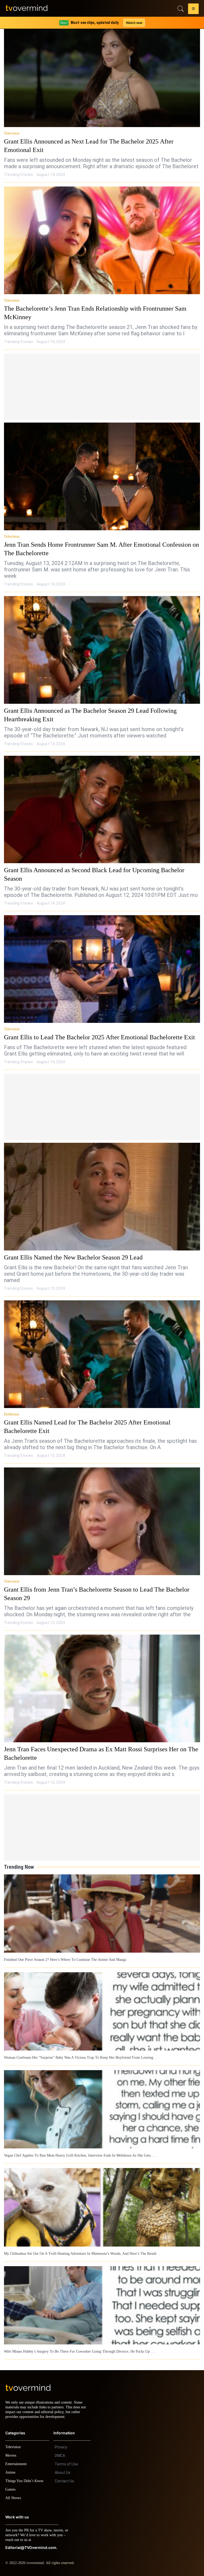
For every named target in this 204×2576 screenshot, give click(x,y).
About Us (63, 2472)
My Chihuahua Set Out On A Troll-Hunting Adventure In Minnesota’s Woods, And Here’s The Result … (82, 2249)
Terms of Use (66, 2464)
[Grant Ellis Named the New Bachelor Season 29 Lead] (102, 1193)
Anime (11, 2472)
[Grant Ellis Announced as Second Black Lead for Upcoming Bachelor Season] (102, 810)
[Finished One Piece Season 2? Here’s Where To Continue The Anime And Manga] (102, 1910)
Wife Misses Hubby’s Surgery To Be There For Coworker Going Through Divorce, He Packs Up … (77, 2346)
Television (12, 133)
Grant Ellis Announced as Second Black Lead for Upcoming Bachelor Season (101, 870)
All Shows (14, 2497)
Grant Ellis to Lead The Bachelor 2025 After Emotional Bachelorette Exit (96, 1033)
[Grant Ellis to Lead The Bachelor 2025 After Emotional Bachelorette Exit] (102, 965)
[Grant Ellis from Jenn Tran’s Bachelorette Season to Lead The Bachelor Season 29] (102, 1517)
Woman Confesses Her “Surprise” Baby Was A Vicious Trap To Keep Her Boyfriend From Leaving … (80, 2053)
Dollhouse (12, 1410)
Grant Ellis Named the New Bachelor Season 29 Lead (71, 1253)
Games (11, 2489)
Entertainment (17, 2463)
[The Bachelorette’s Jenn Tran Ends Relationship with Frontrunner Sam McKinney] (102, 240)
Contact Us (64, 2481)
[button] (193, 10)
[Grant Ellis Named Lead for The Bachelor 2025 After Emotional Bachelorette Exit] (102, 1350)
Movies (11, 2455)
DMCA (60, 2455)
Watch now (134, 23)
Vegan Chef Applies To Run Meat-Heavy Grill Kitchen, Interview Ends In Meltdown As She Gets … (78, 2151)
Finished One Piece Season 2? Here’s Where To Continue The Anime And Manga (65, 1956)
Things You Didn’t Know (26, 2480)
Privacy (61, 2447)
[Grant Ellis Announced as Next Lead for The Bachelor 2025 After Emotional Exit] (102, 73)
